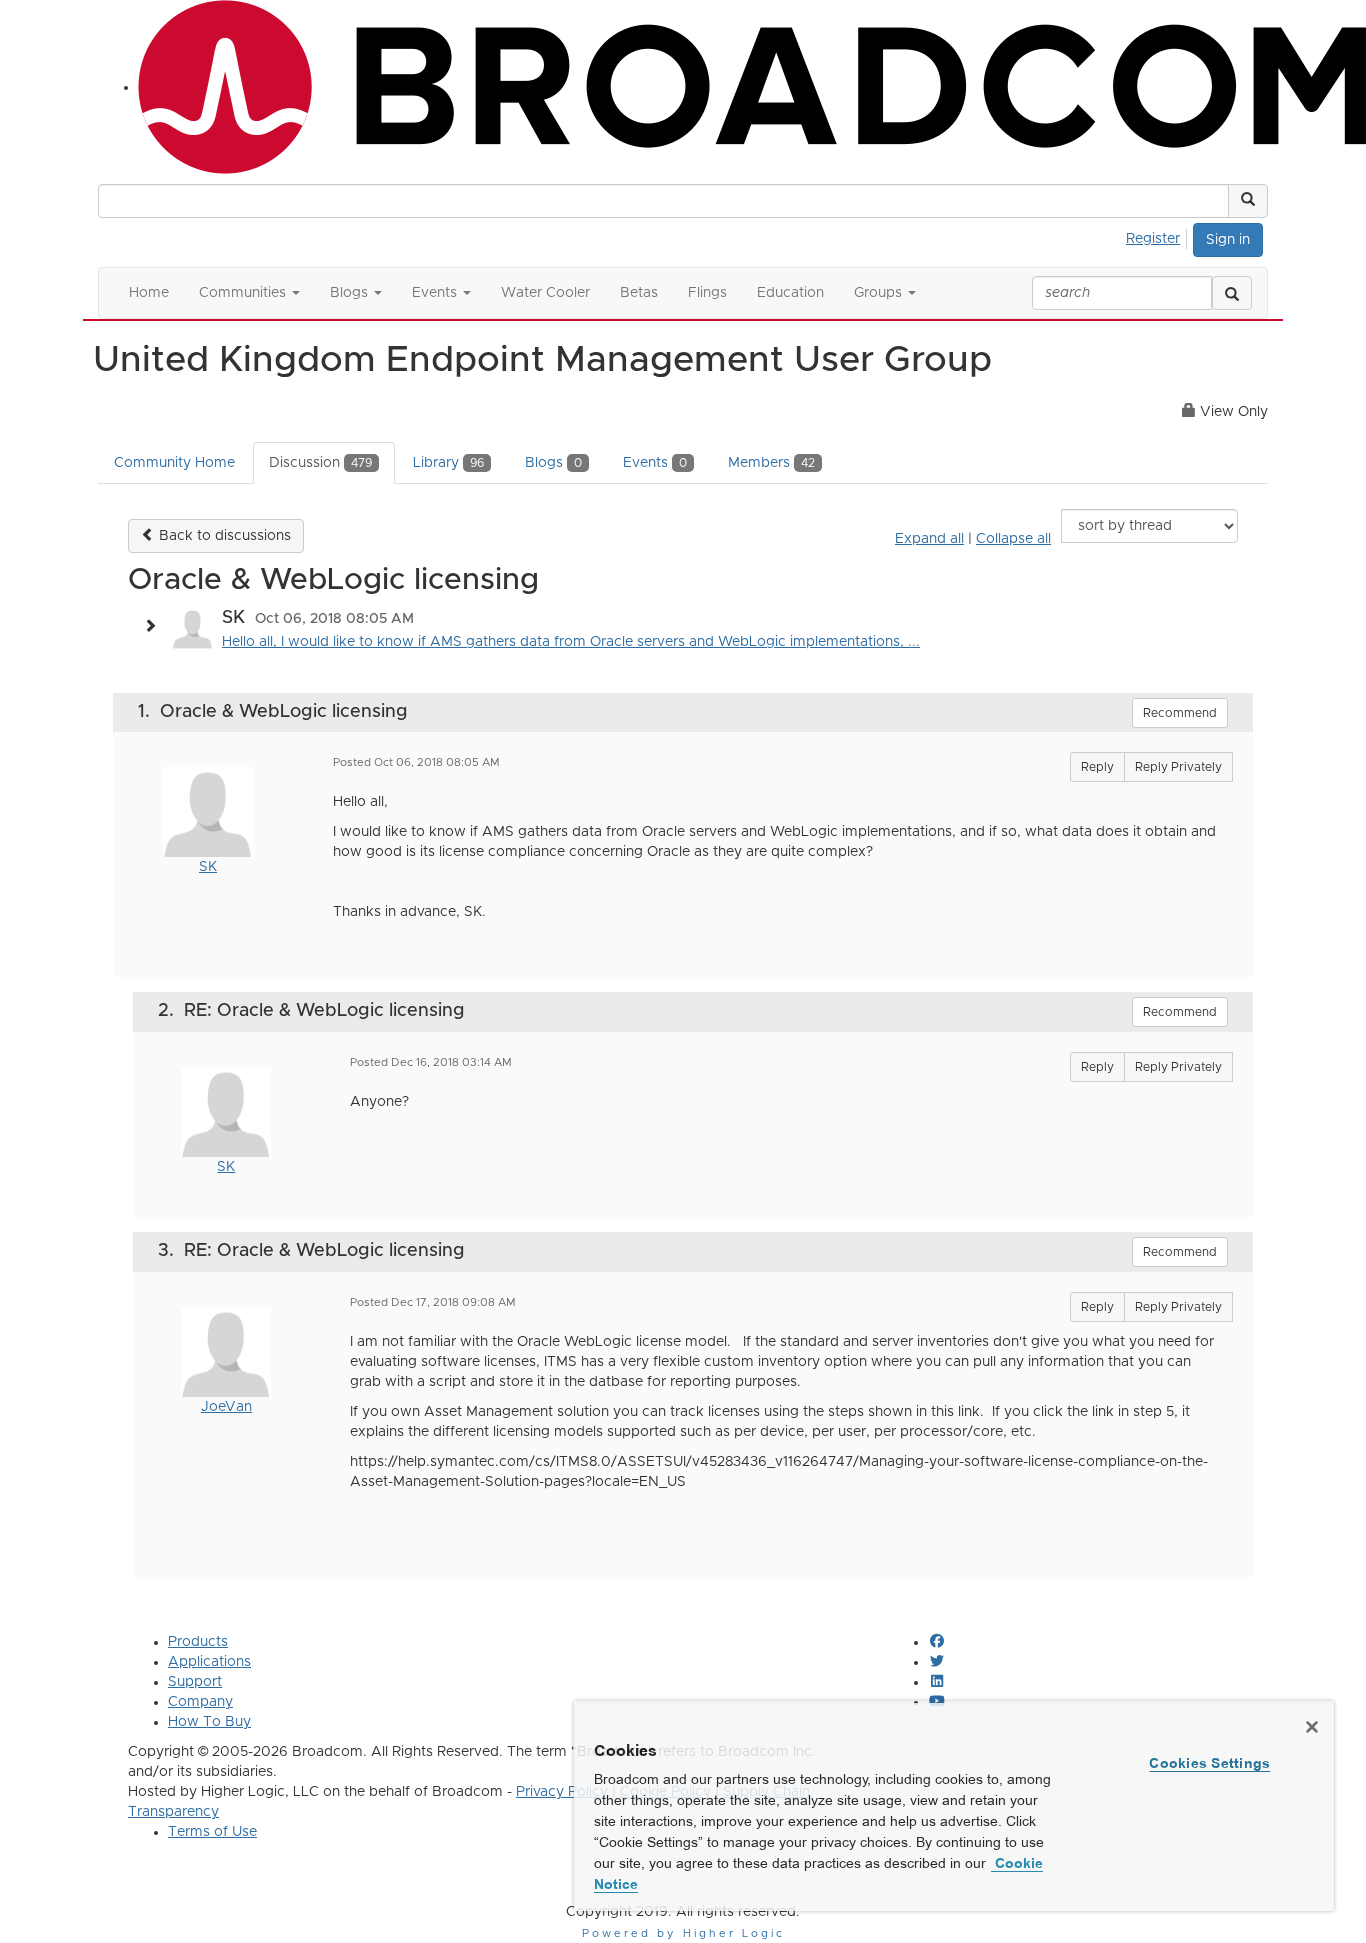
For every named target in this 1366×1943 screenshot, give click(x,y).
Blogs (553, 463)
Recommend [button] (1180, 713)
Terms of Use (212, 1832)
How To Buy (209, 1722)
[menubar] (1158, 236)
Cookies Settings (1209, 1763)
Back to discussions (223, 536)
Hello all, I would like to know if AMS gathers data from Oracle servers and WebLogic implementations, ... (571, 642)
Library (448, 463)
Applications (209, 1662)
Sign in (1228, 240)
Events (655, 463)
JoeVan (226, 1407)
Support (195, 1682)
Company (200, 1702)
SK (208, 867)
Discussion (320, 463)
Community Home (174, 463)
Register (1153, 239)
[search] (1232, 293)
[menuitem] (1158, 236)
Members (771, 463)
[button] (1248, 201)
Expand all (929, 539)
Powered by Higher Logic (683, 1933)
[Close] (1312, 1727)
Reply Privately (1178, 767)
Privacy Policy (562, 1792)
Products (198, 1642)
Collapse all (1013, 539)
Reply (1097, 767)
